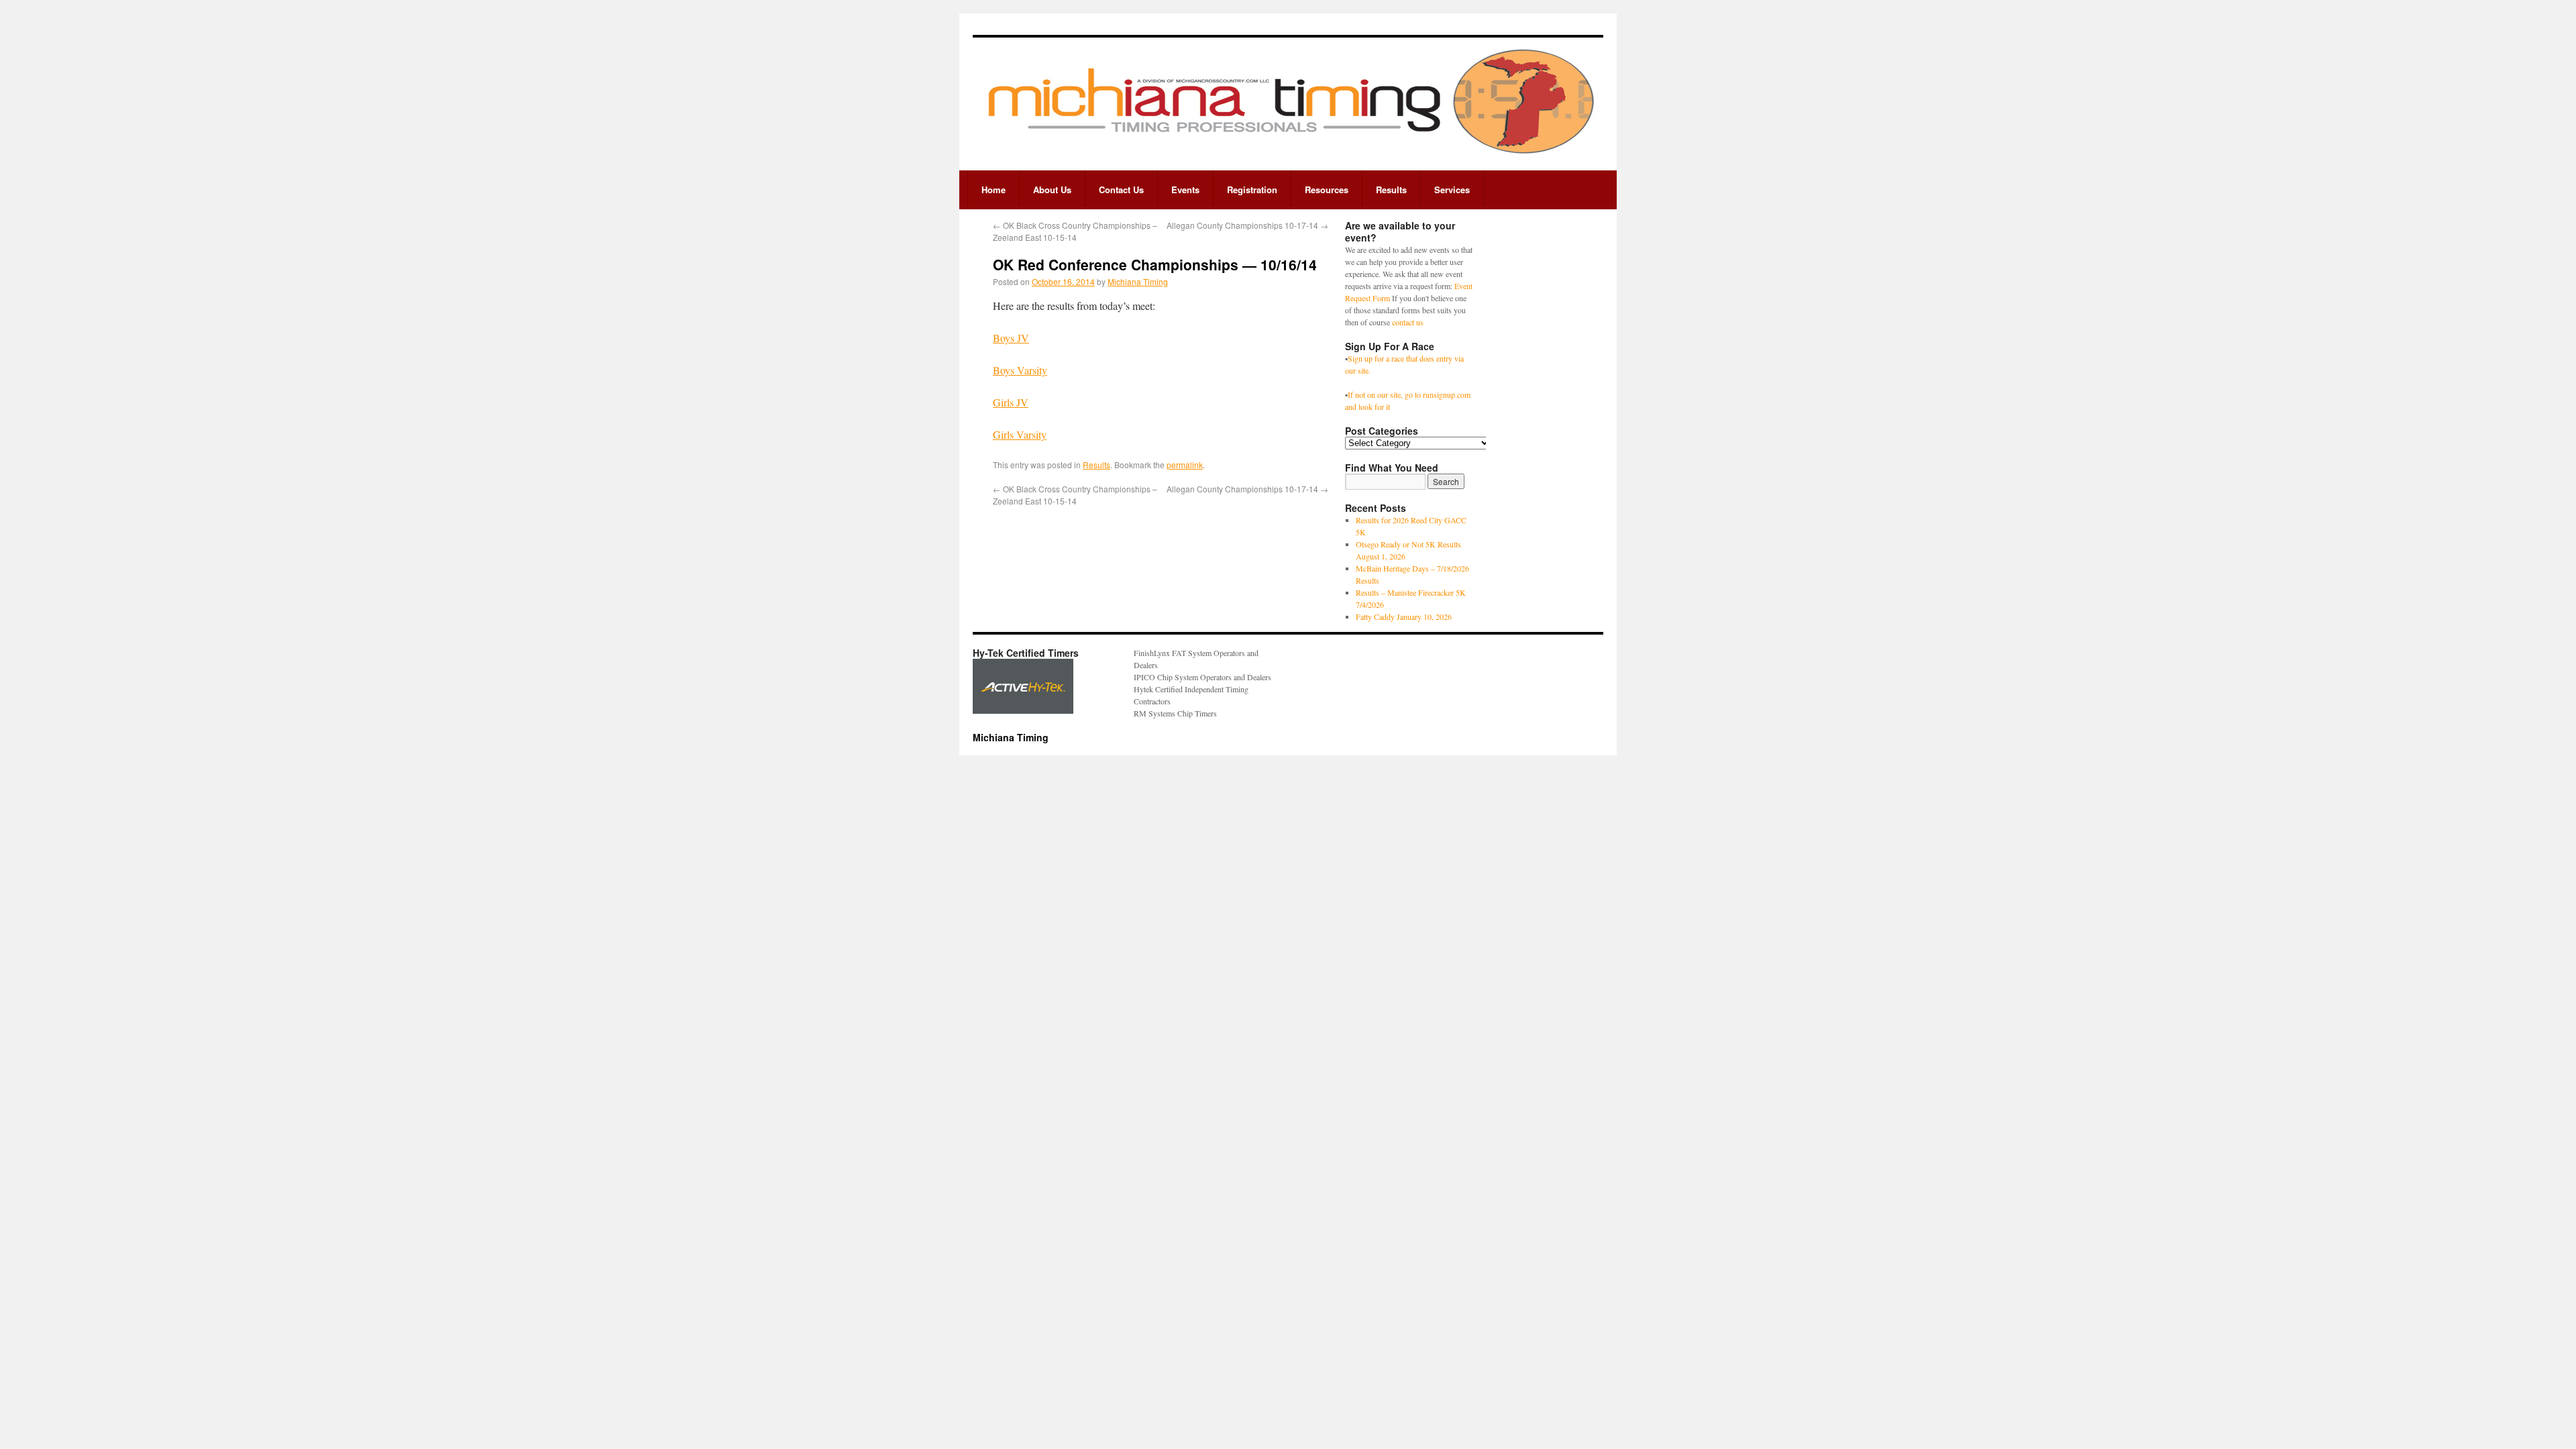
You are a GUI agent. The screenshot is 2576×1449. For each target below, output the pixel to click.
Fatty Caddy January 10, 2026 (1404, 616)
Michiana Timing (1138, 281)
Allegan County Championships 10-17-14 (1247, 225)
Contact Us (1121, 190)
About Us (1052, 190)
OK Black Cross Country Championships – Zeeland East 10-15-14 (1075, 231)
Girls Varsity (1020, 434)
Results (1391, 190)
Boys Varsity (1020, 370)
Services (1452, 190)
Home (994, 190)
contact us (1408, 322)
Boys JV (1011, 338)
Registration (1252, 190)
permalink (1185, 465)
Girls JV (1011, 402)
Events (1185, 190)
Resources (1327, 190)
